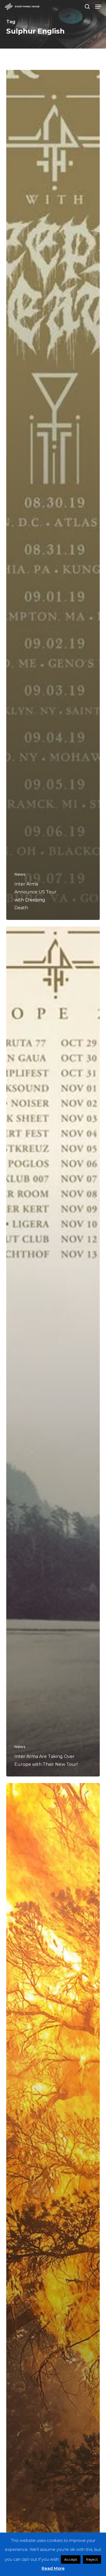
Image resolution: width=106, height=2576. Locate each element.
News (20, 874)
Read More (53, 2568)
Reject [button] (92, 2559)
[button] (98, 7)
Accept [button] (71, 2559)
